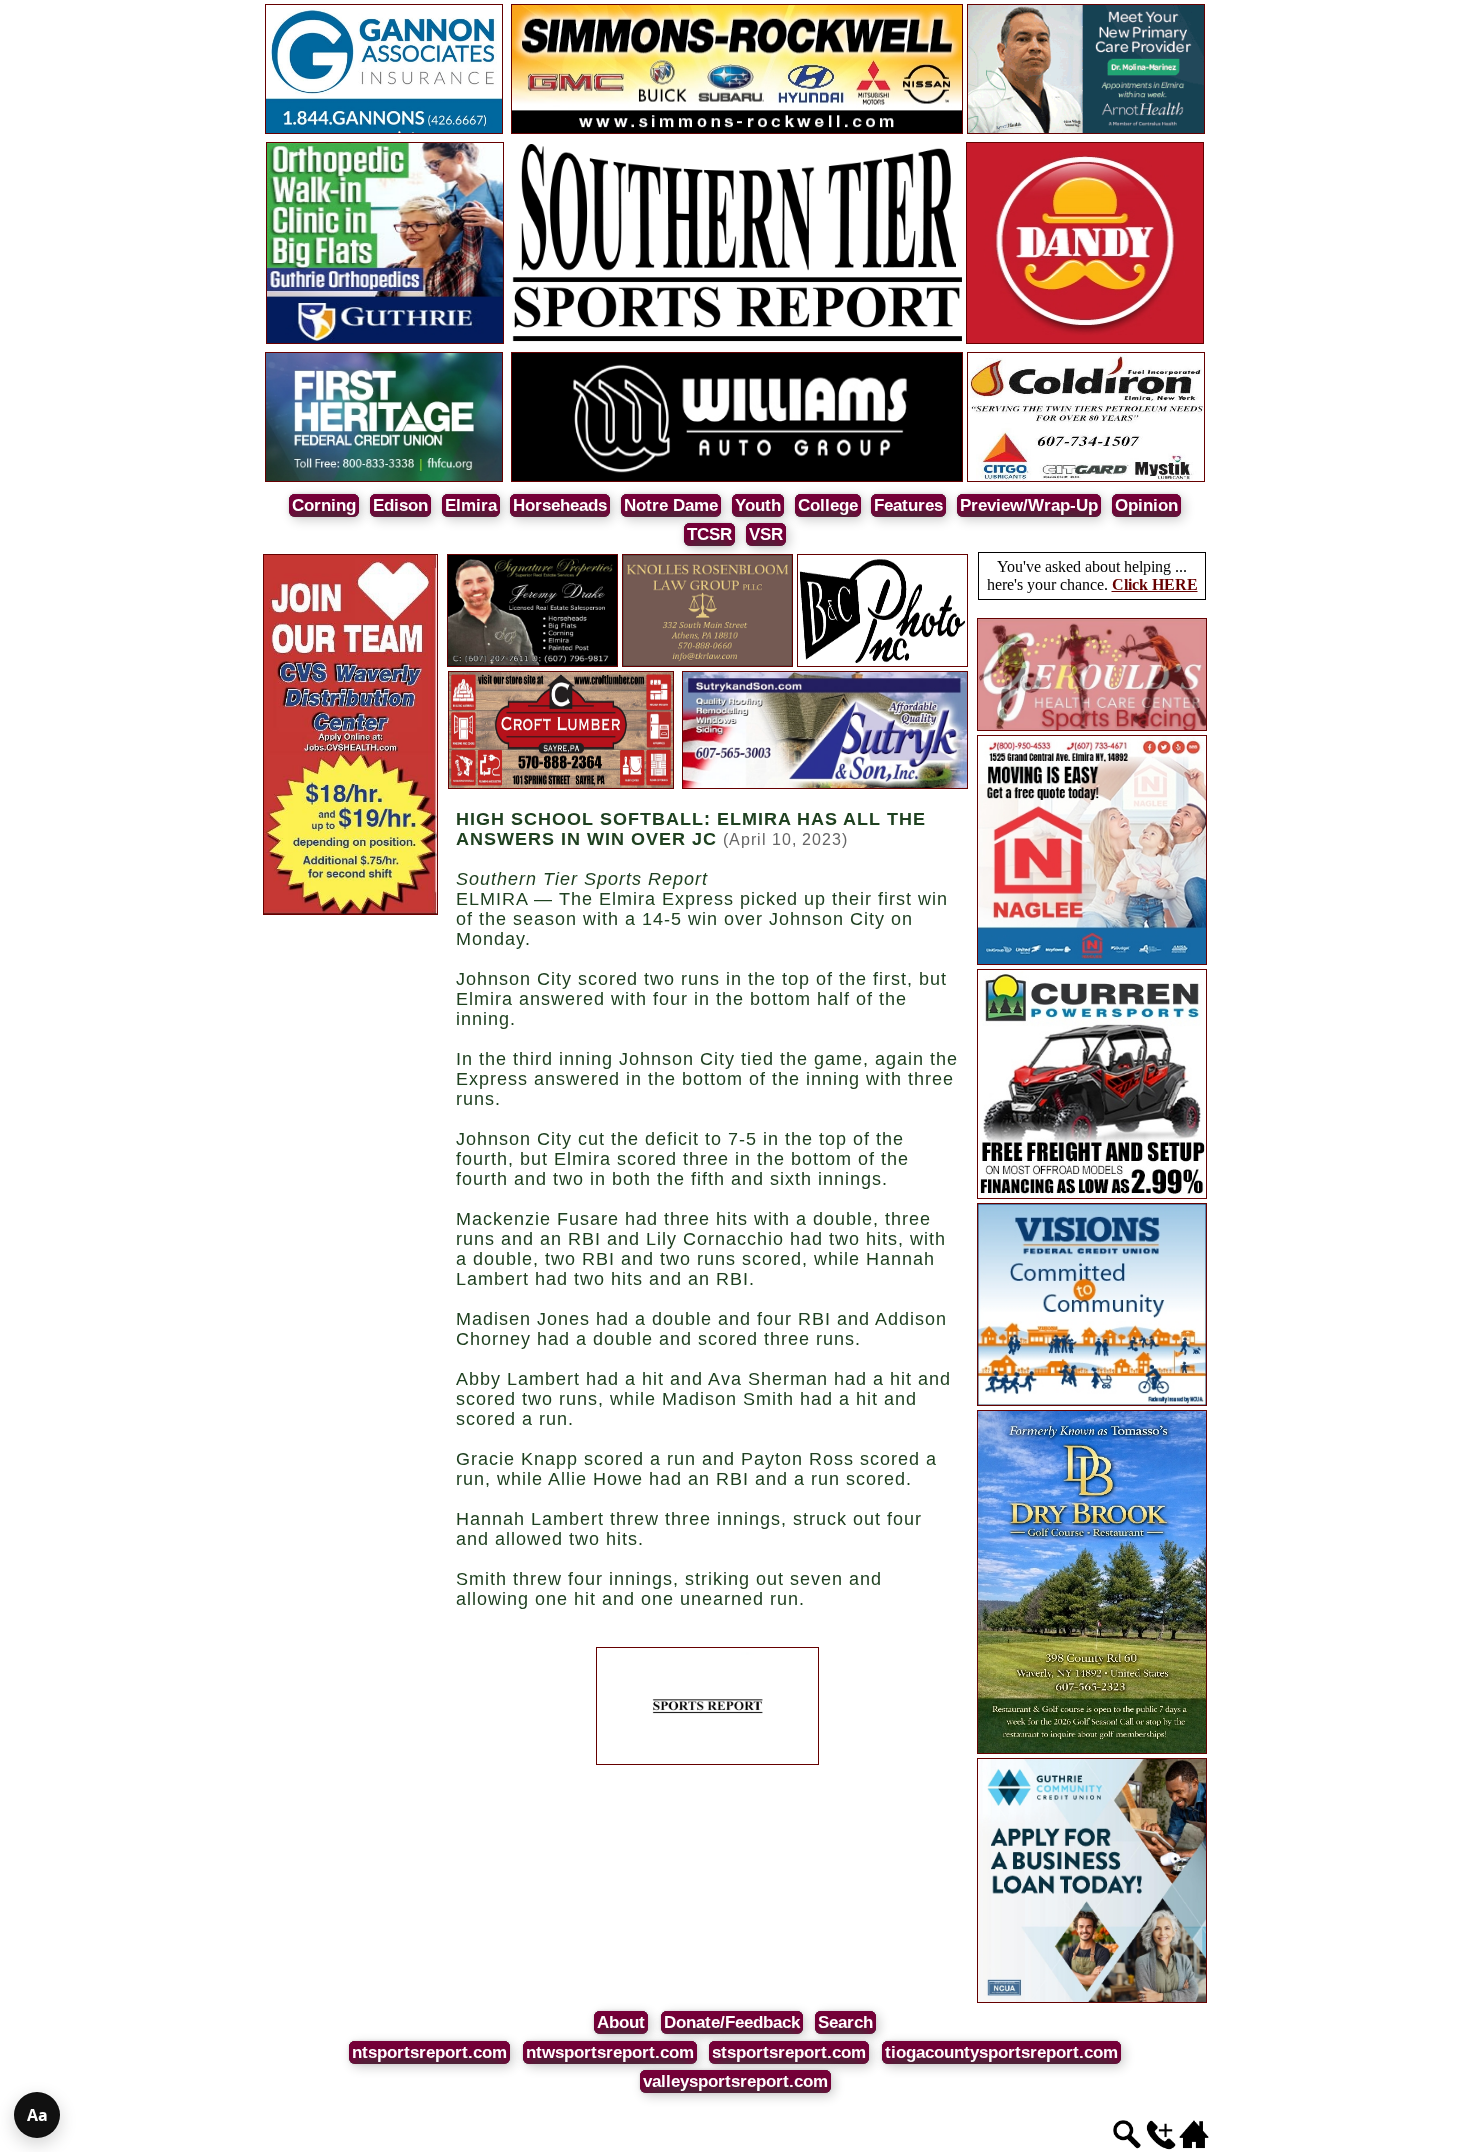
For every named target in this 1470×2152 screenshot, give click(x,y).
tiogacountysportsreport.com (1001, 2052)
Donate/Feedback (732, 2022)
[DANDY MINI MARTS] (1085, 340)
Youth (758, 505)
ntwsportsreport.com (610, 2052)
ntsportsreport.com (429, 2052)
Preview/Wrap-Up (1029, 505)
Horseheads (560, 505)
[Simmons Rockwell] (737, 130)
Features (908, 505)
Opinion (1146, 505)
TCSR (709, 534)
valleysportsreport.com (735, 2081)
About (621, 2022)
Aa (37, 2115)
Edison (400, 505)
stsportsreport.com (789, 2052)
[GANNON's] (384, 130)
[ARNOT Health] (1086, 130)
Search (845, 2022)
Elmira (471, 505)
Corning (324, 505)
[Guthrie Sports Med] (385, 340)
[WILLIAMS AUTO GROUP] (737, 478)
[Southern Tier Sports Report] (737, 340)
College (828, 505)
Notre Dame (671, 505)
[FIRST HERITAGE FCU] (384, 478)
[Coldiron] (1086, 478)
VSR (766, 534)
